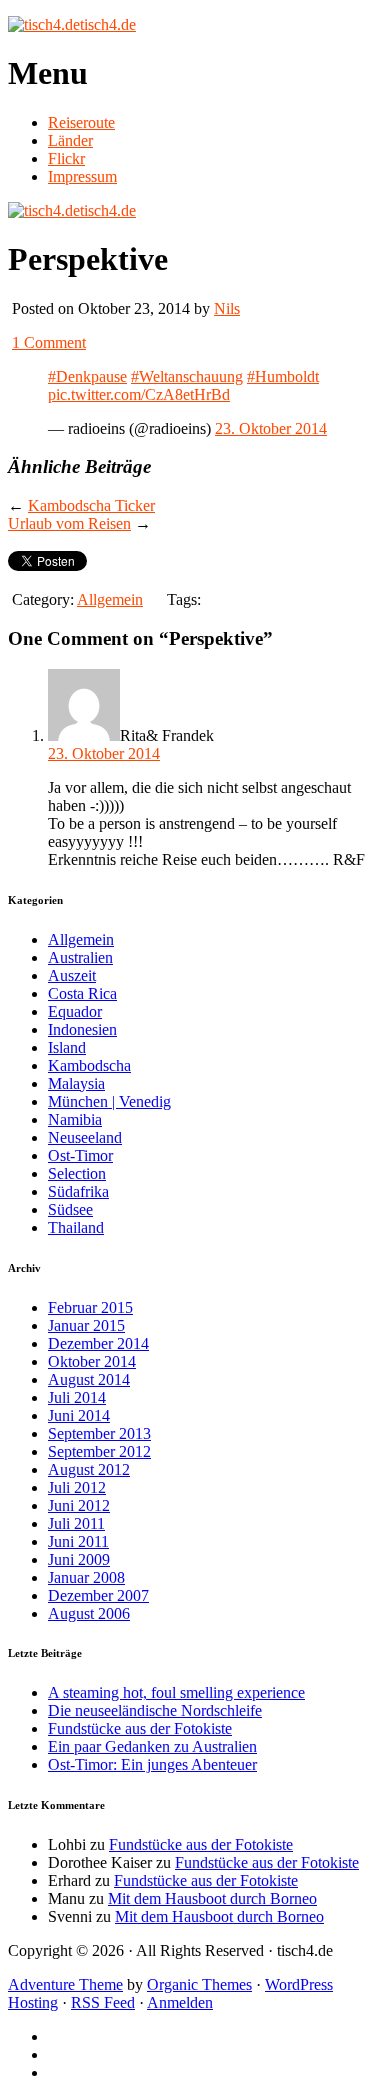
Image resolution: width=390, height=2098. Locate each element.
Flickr (66, 158)
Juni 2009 (79, 1559)
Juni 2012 (79, 1505)
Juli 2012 (77, 1487)
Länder (70, 140)
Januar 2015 (86, 1325)
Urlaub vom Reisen (69, 523)
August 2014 (89, 1379)
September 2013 (99, 1433)
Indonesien (82, 1029)
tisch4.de (108, 24)
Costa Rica (82, 993)
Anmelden (180, 2002)
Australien (80, 957)
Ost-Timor (80, 1155)
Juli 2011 (76, 1523)
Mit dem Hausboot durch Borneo (212, 1898)
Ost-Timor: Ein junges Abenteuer (152, 1764)
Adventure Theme (65, 1984)
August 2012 (89, 1469)
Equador (75, 1011)
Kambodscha (89, 1065)
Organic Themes (199, 1984)
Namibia (75, 1119)
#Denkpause (87, 376)
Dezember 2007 (98, 1595)
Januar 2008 (86, 1577)
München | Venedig (109, 1101)
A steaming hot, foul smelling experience (176, 1692)
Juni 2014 (79, 1415)
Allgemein (110, 599)
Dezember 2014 (98, 1343)
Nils (227, 308)
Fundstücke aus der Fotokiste (140, 1728)
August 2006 (89, 1613)
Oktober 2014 (92, 1361)
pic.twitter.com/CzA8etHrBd (139, 394)
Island (67, 1047)
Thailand (76, 1227)
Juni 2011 (78, 1541)
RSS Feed (103, 2002)
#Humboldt (283, 376)
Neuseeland (85, 1137)
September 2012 (99, 1451)
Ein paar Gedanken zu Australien (152, 1746)
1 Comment (49, 342)
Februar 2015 (90, 1307)
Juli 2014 (77, 1397)
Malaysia (76, 1083)
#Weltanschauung (187, 376)
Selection (77, 1173)
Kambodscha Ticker (91, 505)
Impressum (82, 176)
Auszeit (72, 975)
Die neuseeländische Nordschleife (155, 1710)
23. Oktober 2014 (271, 428)
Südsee (70, 1209)
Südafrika (78, 1191)
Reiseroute (81, 122)
